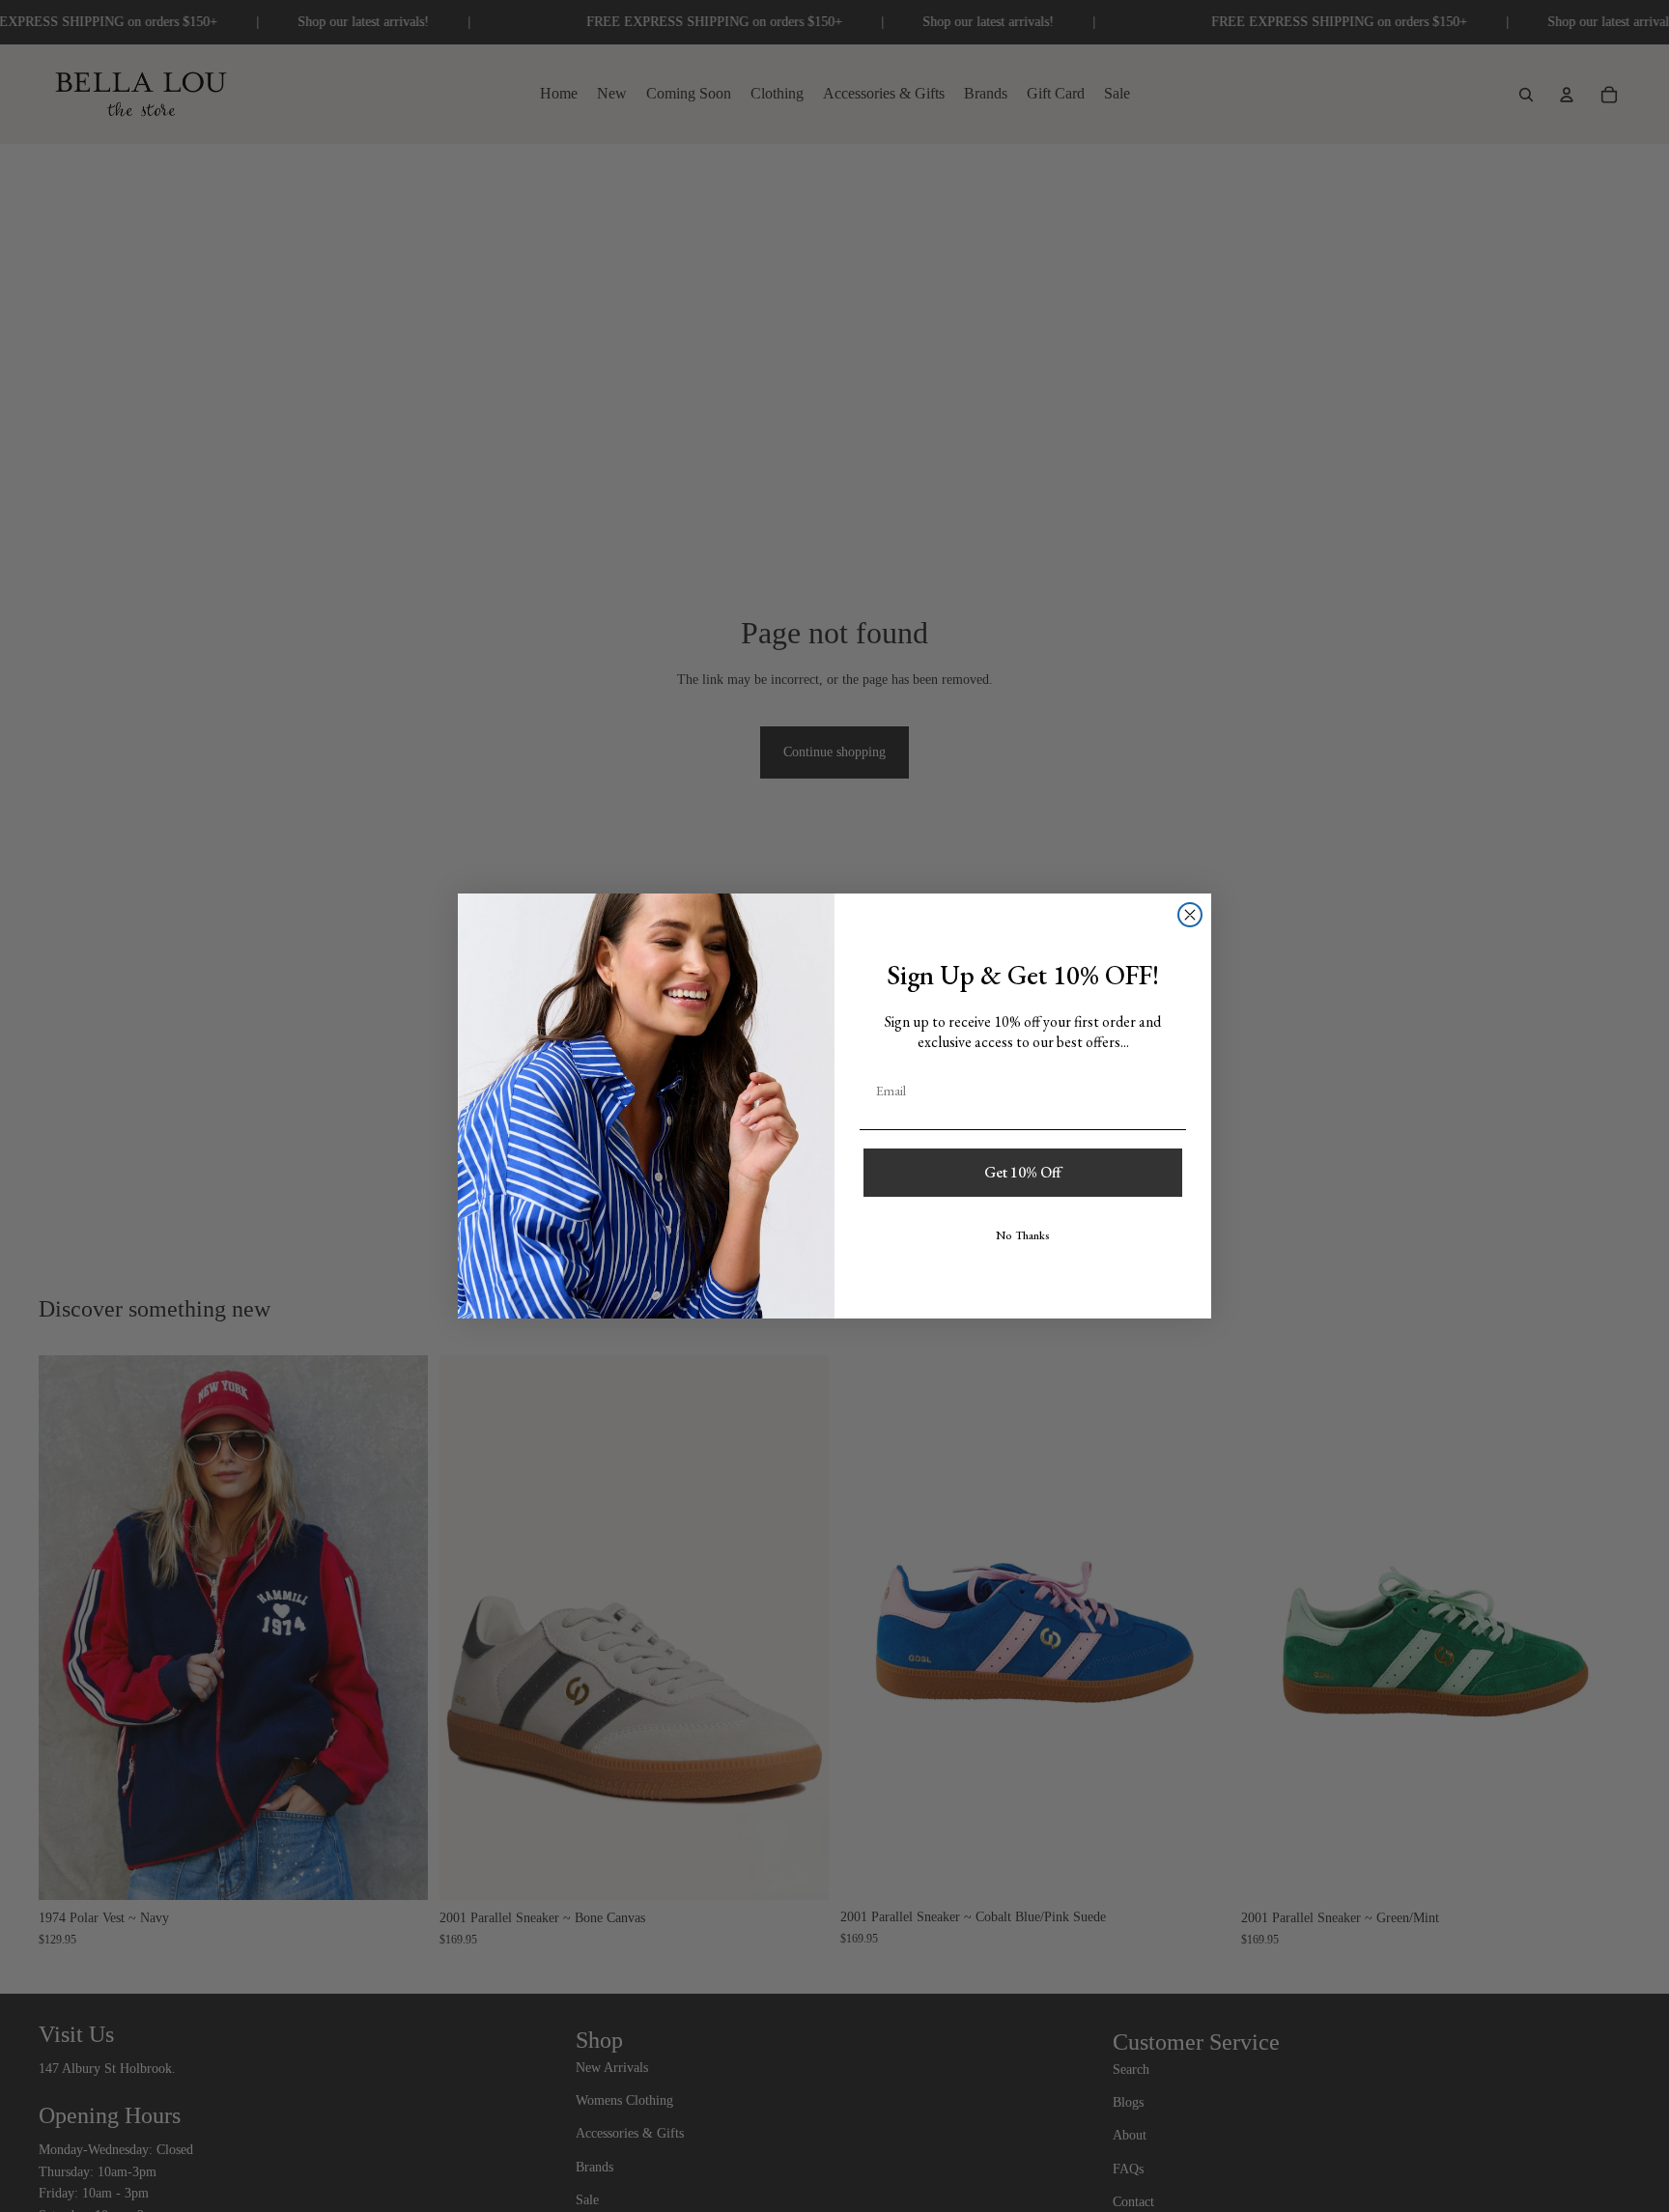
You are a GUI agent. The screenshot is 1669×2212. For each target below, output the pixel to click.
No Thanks (1023, 1235)
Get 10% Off (1023, 1172)
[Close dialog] (1190, 915)
